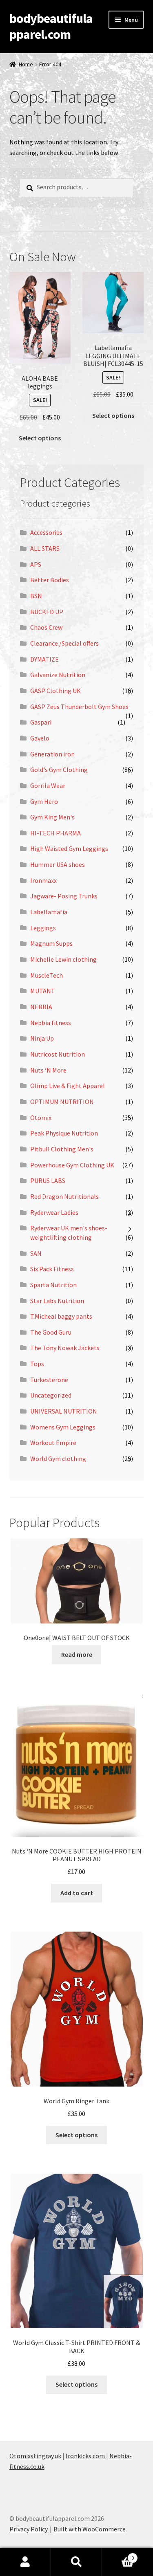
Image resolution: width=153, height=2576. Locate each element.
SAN (36, 1253)
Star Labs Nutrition (57, 1301)
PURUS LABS (48, 1180)
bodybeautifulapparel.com (51, 26)
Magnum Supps (51, 943)
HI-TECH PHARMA (55, 833)
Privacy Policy (29, 2529)
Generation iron (52, 754)
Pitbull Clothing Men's (62, 1149)
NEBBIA (41, 1007)
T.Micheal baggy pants (61, 1316)
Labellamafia (49, 912)
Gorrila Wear (48, 785)
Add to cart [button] (77, 1893)
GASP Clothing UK (55, 691)
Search (76, 2562)
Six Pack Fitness (52, 1269)
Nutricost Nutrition (58, 1054)
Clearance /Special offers (64, 643)
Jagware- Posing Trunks (64, 896)
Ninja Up (42, 1038)
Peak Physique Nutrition (64, 1133)
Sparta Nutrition (53, 1285)
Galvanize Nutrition (58, 675)
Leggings (43, 928)
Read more (77, 1654)
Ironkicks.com (86, 2456)
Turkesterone (49, 1380)
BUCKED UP (47, 612)
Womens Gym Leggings (63, 1427)
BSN (36, 596)
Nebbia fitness (51, 1023)
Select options (40, 438)
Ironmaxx (43, 880)
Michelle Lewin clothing (63, 959)
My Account (25, 2562)
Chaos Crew (46, 627)
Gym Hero (44, 801)
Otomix (41, 1117)
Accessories (46, 532)
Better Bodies (50, 580)
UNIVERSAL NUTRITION (64, 1411)
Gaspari (41, 722)
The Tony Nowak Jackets (65, 1348)
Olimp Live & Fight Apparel (68, 1086)
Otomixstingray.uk (35, 2456)
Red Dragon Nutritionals (64, 1196)
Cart (118, 2555)
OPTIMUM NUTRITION (62, 1102)
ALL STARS (45, 548)
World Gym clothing (58, 1459)
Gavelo (40, 738)
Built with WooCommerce (90, 2529)
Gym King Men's (52, 817)
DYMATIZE (44, 659)
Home (26, 64)
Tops (37, 1364)
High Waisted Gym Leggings (69, 848)
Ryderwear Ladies (54, 1212)
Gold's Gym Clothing (59, 770)
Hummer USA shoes (58, 864)
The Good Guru (51, 1332)
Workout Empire (53, 1443)
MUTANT (43, 991)
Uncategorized (51, 1395)
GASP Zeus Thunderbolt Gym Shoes (79, 707)
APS (36, 564)
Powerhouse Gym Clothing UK (72, 1165)
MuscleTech (47, 975)
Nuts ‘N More (48, 1070)
